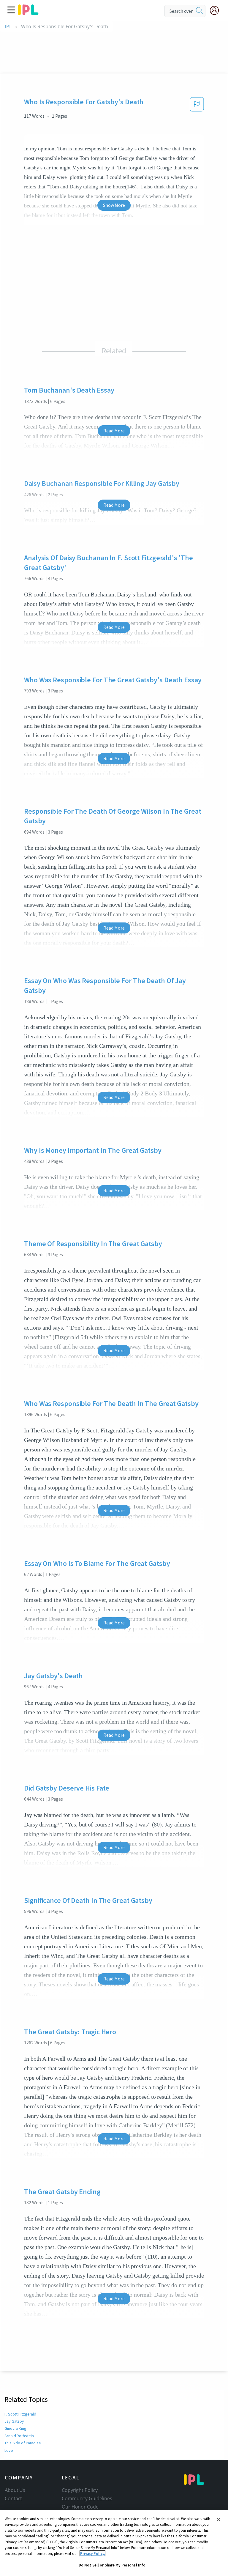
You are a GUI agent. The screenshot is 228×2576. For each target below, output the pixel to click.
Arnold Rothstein (19, 2436)
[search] (199, 11)
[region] (114, 2543)
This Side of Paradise (23, 2443)
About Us (15, 2490)
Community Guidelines (87, 2498)
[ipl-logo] (28, 13)
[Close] (218, 2520)
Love (9, 2450)
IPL (8, 27)
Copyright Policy (80, 2490)
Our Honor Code (80, 2507)
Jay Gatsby (14, 2421)
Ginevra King (15, 2428)
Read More (114, 431)
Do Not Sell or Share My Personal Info (112, 2565)
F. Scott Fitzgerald (20, 2414)
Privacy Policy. (92, 2554)
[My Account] (217, 10)
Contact (13, 2498)
